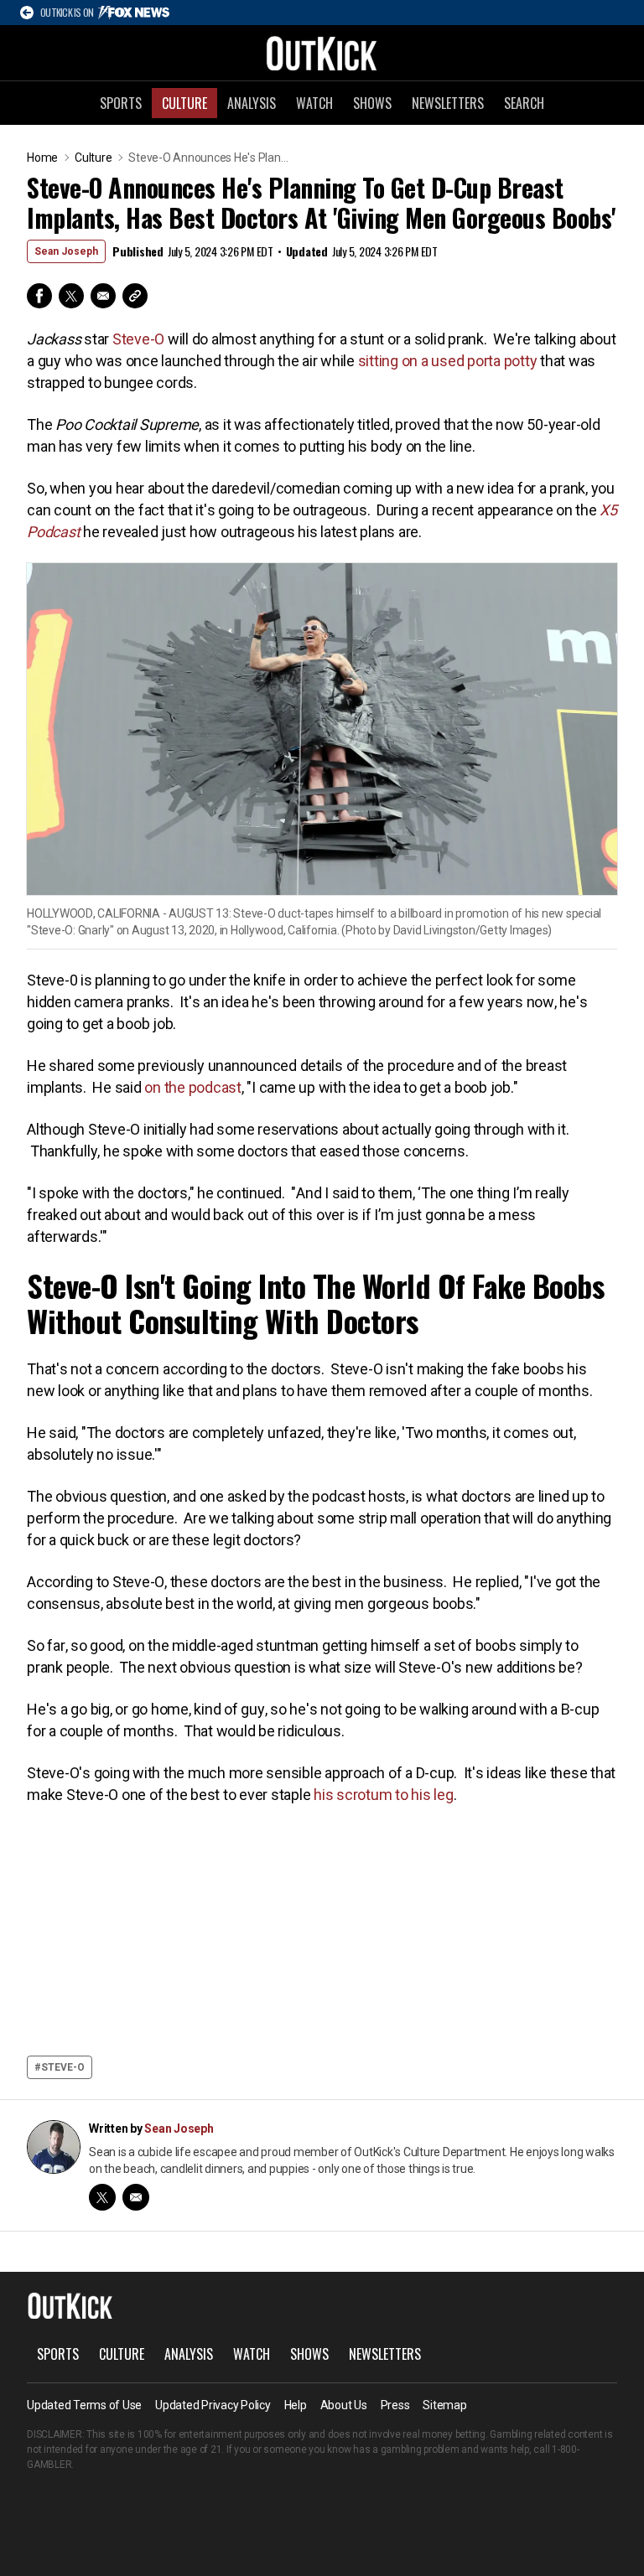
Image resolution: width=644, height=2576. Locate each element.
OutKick (322, 53)
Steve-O (138, 339)
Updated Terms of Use (84, 2405)
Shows (372, 103)
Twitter (71, 296)
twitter (102, 2197)
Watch (314, 103)
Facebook (39, 296)
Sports (121, 103)
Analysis (252, 103)
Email (103, 296)
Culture (184, 103)
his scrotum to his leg (384, 1795)
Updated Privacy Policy (213, 2405)
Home (42, 158)
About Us (344, 2405)
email (136, 2197)
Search (524, 103)
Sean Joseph (66, 251)
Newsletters (448, 103)
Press (395, 2405)
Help (296, 2405)
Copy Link (135, 296)
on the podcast (193, 1087)
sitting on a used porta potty (448, 361)
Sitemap (444, 2405)
